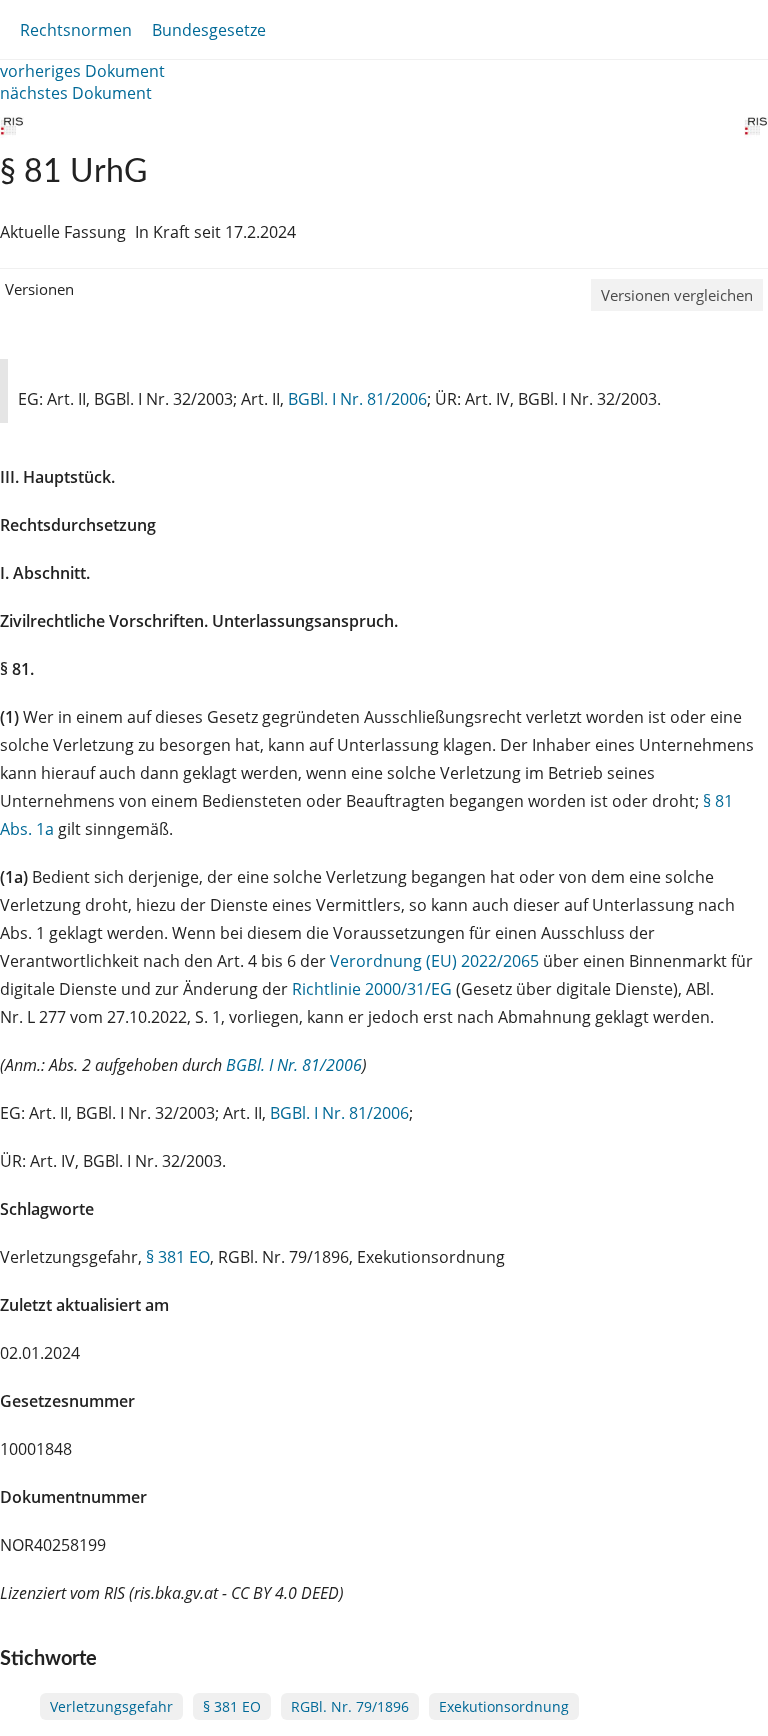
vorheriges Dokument (82, 71)
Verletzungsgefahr (111, 1706)
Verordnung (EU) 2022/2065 (436, 961)
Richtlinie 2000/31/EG (374, 989)
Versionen (39, 289)
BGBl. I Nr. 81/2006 (357, 399)
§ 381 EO (178, 1257)
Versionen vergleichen (677, 295)
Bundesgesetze (209, 30)
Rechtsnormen (76, 30)
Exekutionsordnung (504, 1706)
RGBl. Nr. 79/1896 (350, 1706)
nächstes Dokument (76, 93)
